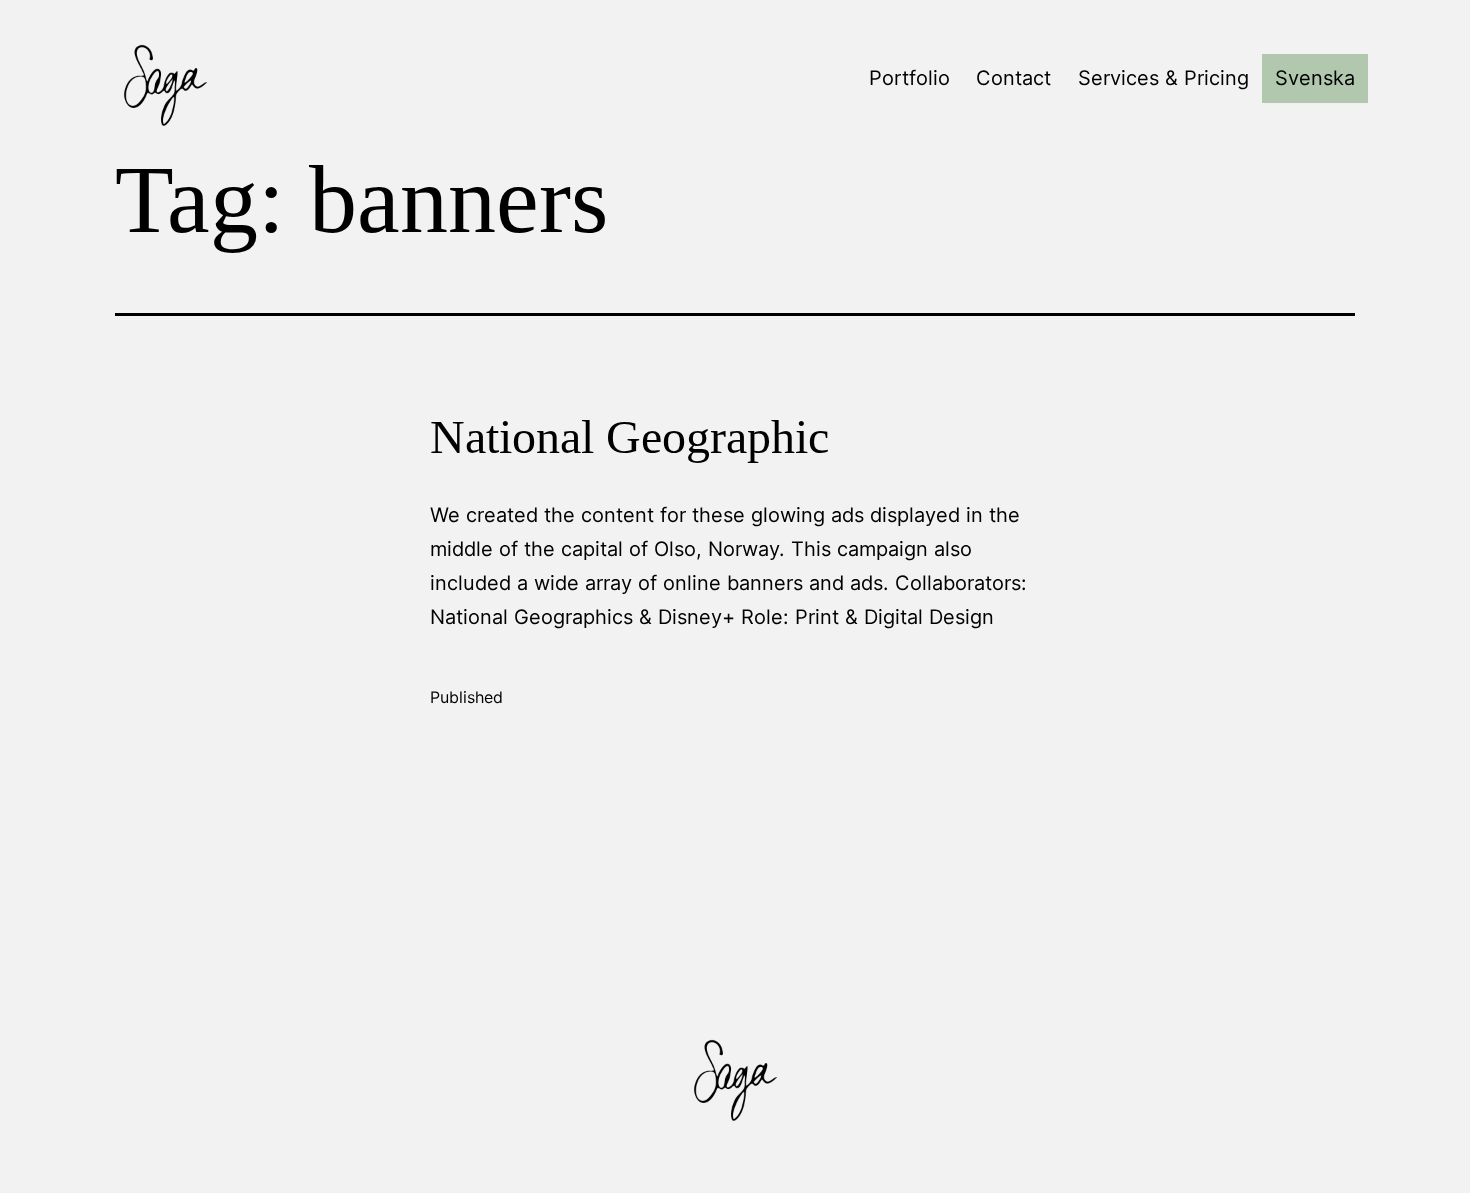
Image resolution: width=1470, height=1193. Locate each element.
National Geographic (629, 436)
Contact (1013, 78)
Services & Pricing (1163, 78)
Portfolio (909, 78)
